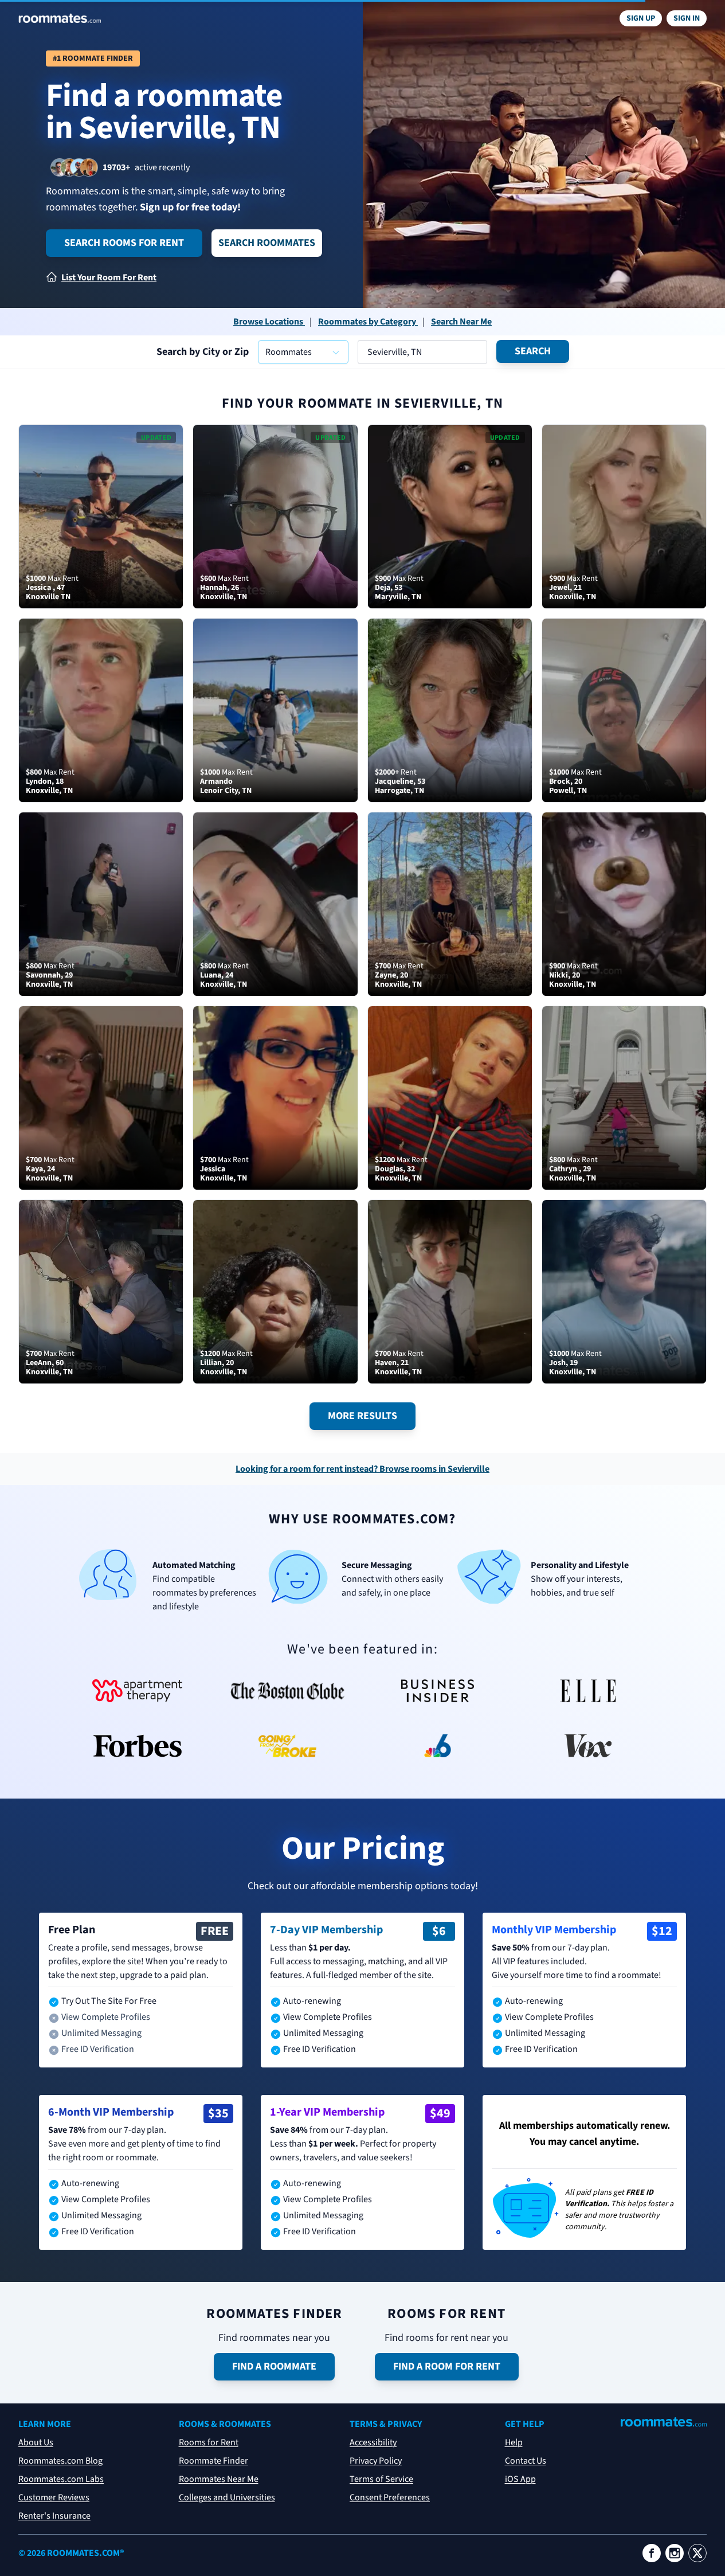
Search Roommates (267, 243)
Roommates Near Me (219, 2479)
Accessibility (373, 2442)
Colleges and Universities (227, 2497)
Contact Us (526, 2461)
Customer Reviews (54, 2497)
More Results (362, 1416)
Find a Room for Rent (447, 2366)
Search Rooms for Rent (124, 243)
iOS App (520, 2479)
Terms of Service (381, 2479)
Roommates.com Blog (60, 2461)
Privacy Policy (376, 2461)
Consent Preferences (390, 2497)
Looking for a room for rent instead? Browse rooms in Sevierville (362, 1469)
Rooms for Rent (209, 2442)
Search (533, 351)
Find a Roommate (274, 2366)
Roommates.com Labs (61, 2479)
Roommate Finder (213, 2461)
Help (514, 2442)
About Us (36, 2442)
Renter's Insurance (54, 2516)
